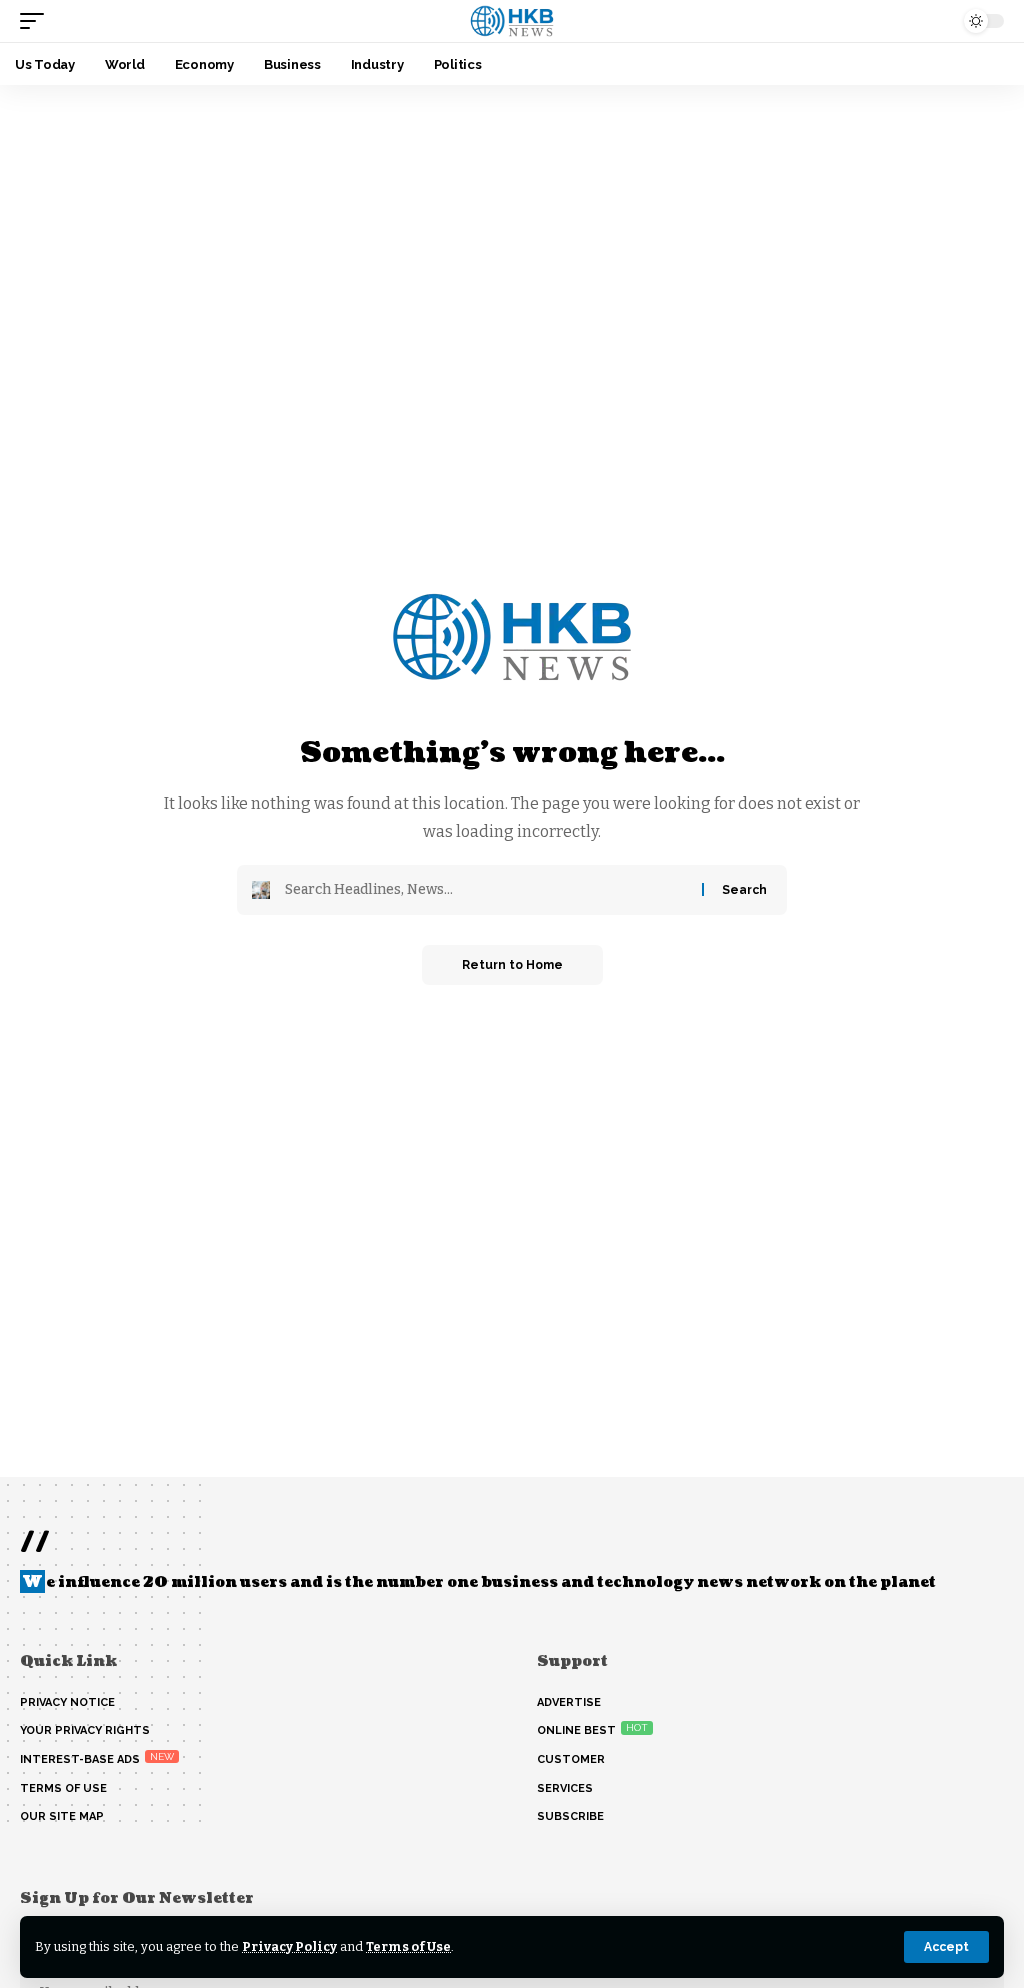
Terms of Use (408, 1946)
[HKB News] (512, 21)
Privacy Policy (289, 1946)
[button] (946, 1947)
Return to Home (512, 965)
